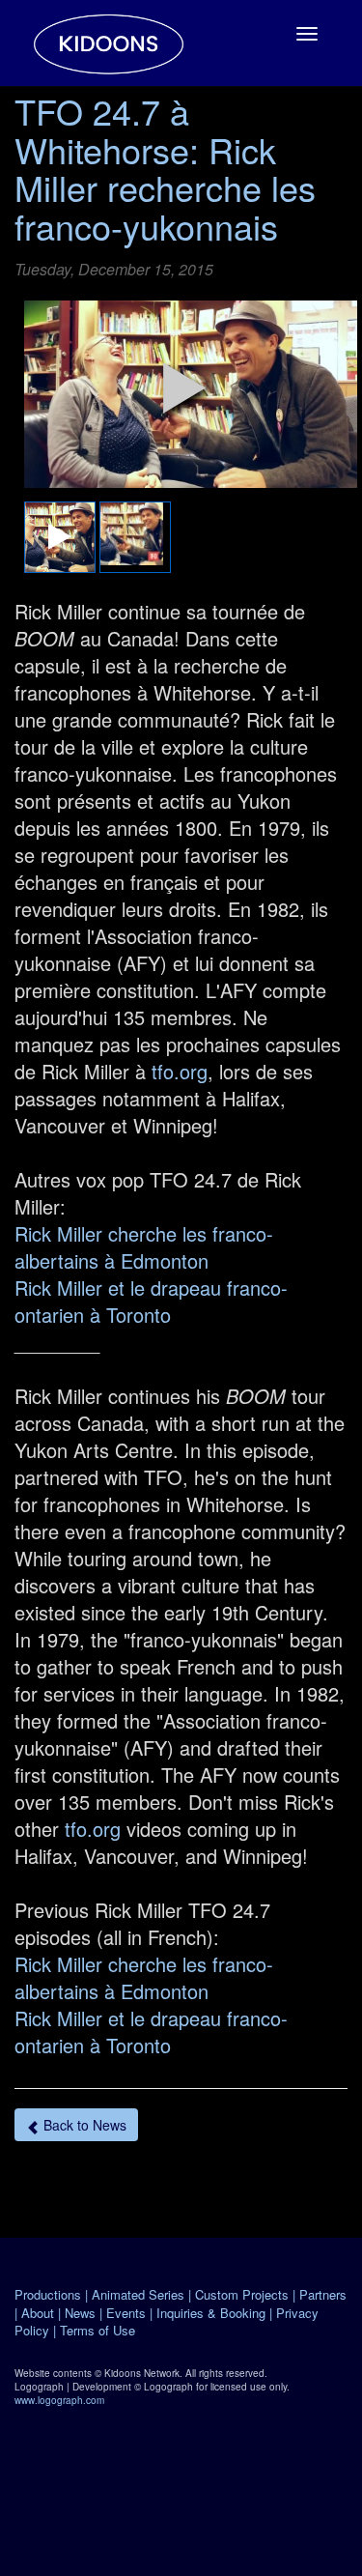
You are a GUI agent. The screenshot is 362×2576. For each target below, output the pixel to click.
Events (126, 2313)
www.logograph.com (59, 2400)
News (80, 2313)
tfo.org (180, 1071)
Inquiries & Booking (211, 2313)
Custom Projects (242, 2294)
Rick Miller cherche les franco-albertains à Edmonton (144, 1247)
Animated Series (138, 2294)
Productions (48, 2294)
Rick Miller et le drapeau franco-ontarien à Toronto (151, 1301)
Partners (323, 2294)
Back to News (83, 2125)
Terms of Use (97, 2330)
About (38, 2313)
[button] (184, 387)
